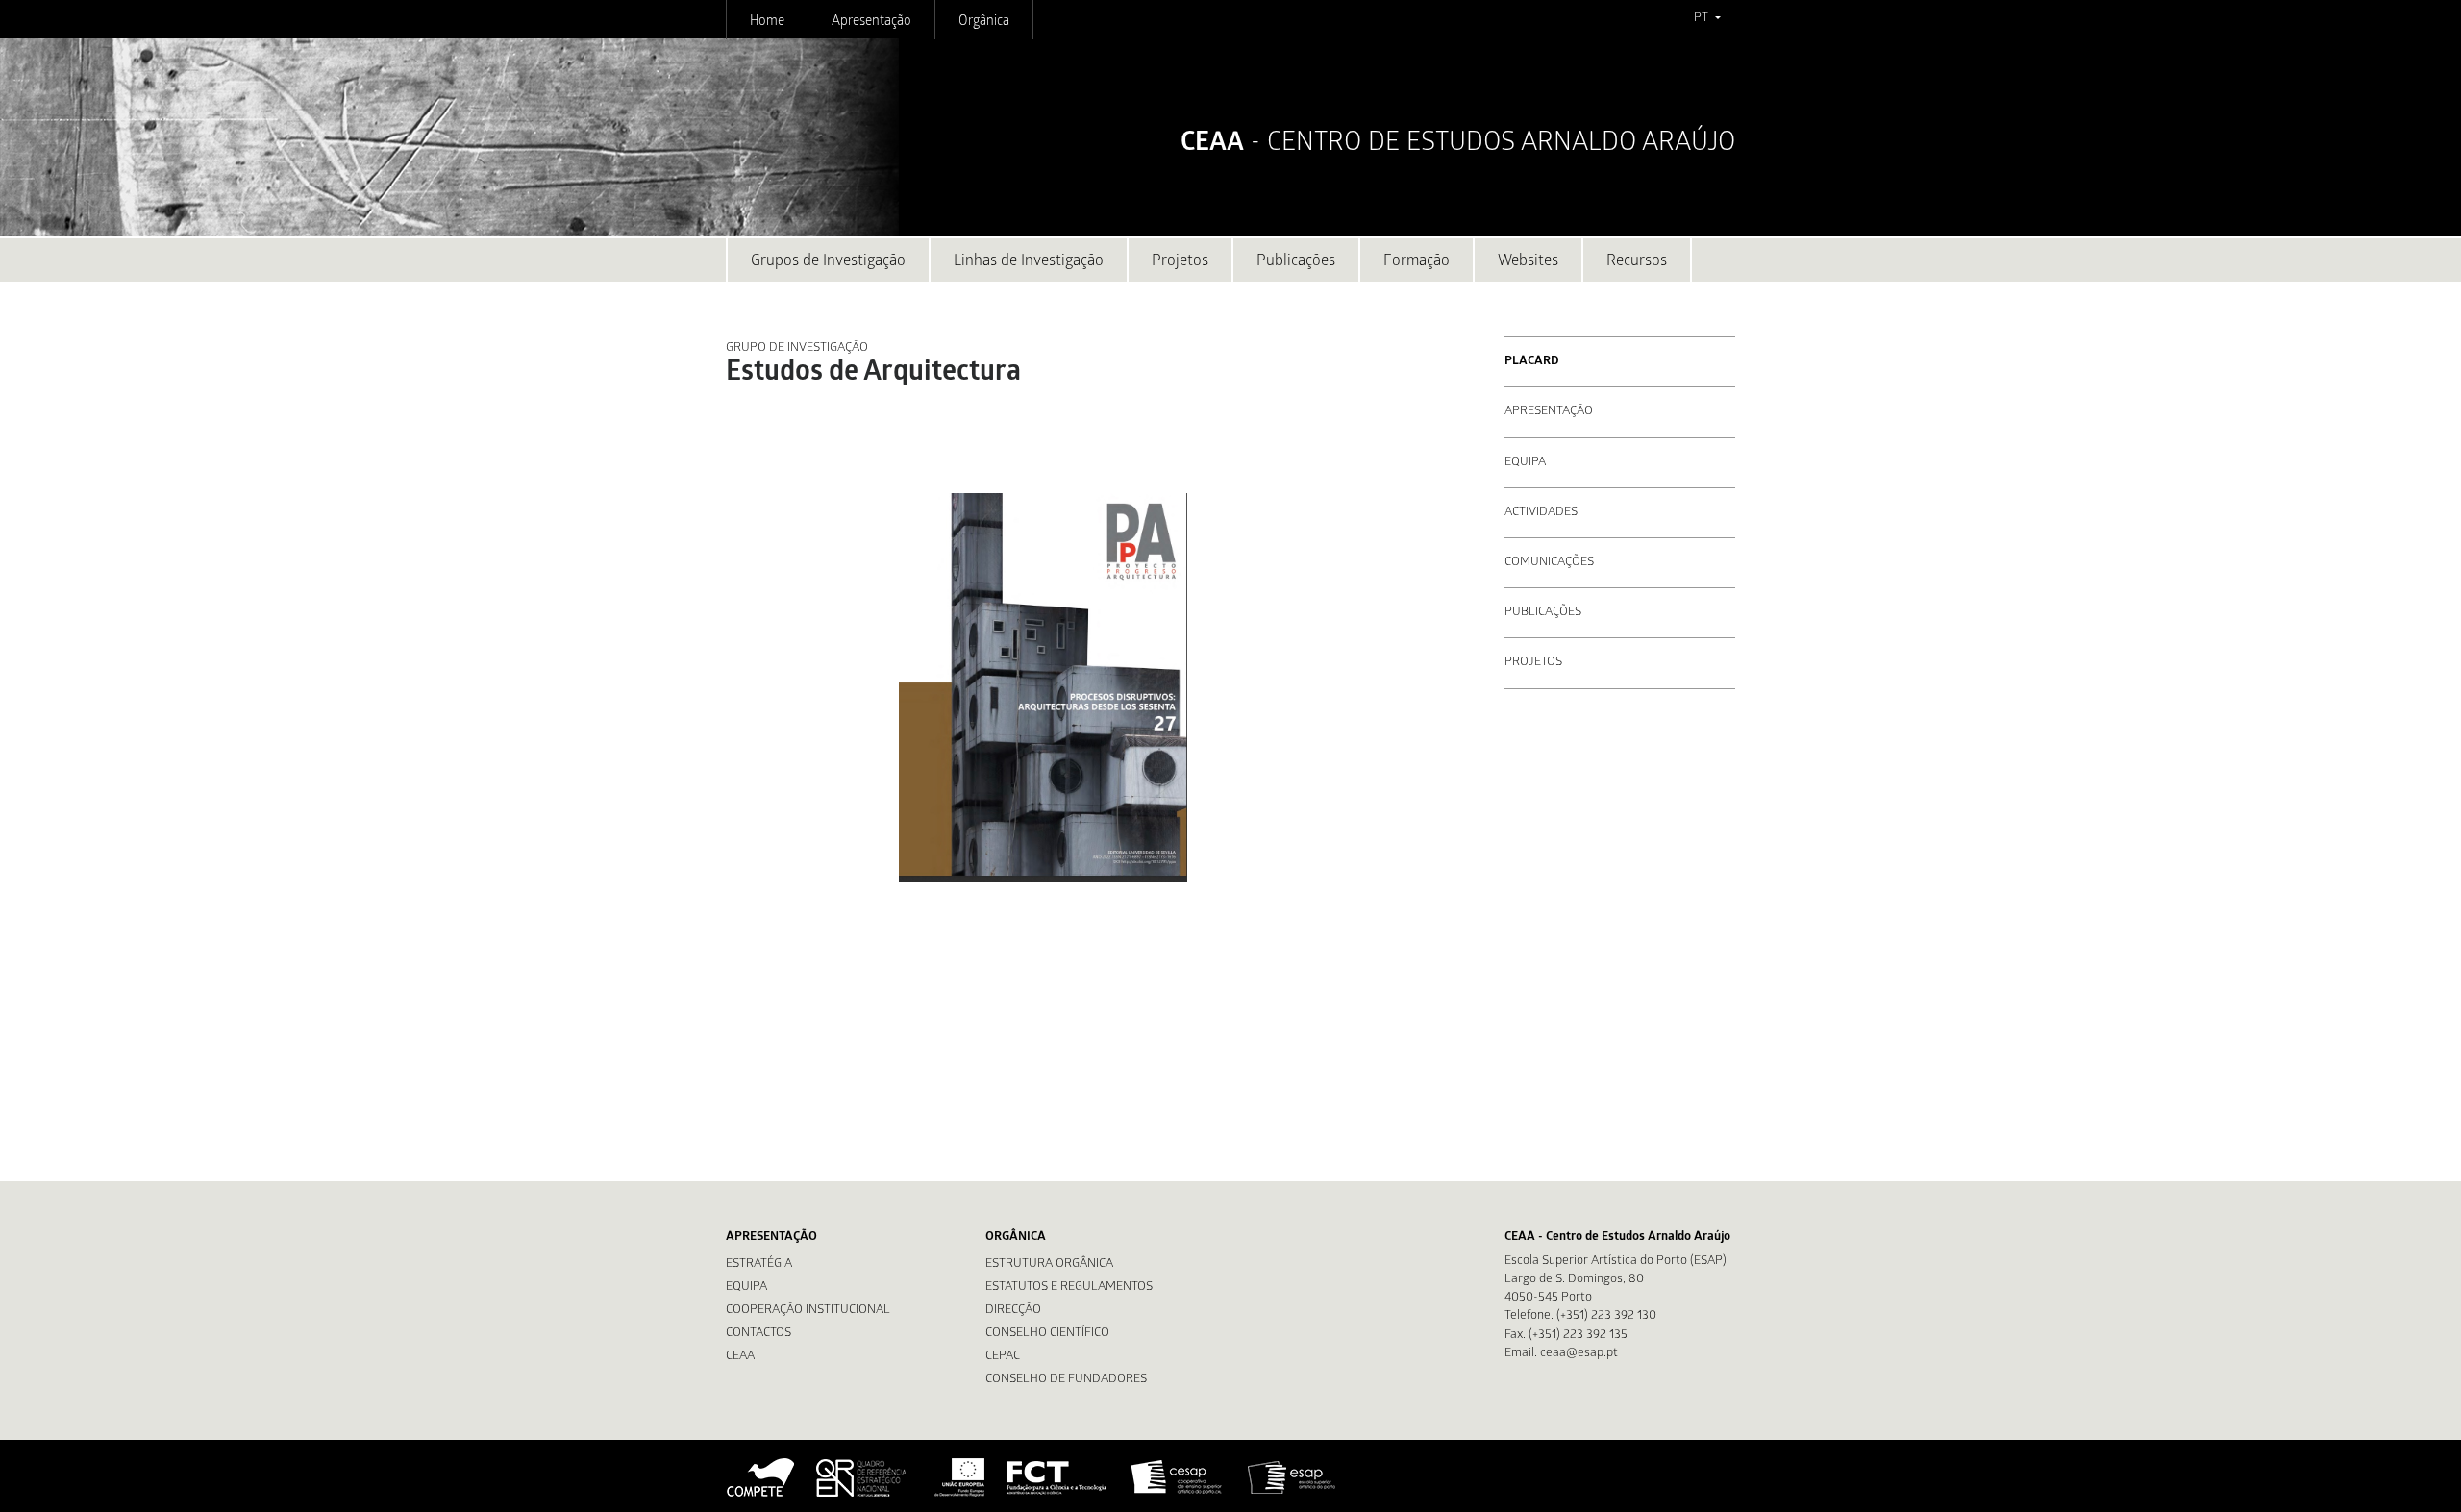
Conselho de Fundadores (1066, 1380)
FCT (1057, 1477)
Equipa (1525, 463)
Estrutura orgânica (1049, 1264)
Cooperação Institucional (808, 1311)
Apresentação (871, 22)
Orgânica (984, 22)
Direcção (1013, 1311)
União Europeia (957, 1477)
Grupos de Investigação (828, 262)
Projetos (1180, 262)
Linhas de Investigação (1029, 262)
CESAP (1178, 1477)
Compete (761, 1477)
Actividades (1541, 513)
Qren (863, 1477)
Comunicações (1549, 563)
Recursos (1637, 262)
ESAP (1292, 1477)
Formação (1417, 262)
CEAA (740, 1357)
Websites (1528, 262)
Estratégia (759, 1264)
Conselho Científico (1047, 1334)
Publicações (1296, 262)
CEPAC (1003, 1357)
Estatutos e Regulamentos (1069, 1288)
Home (767, 22)
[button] (1707, 19)
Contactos (758, 1334)
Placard (1532, 362)
